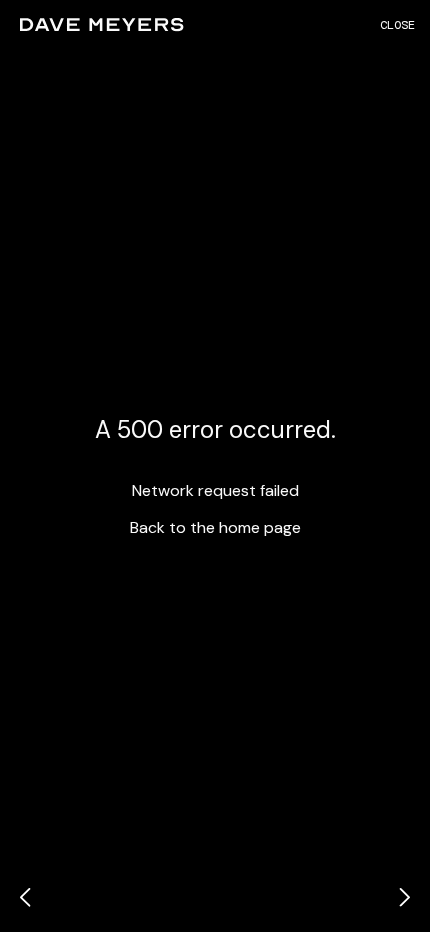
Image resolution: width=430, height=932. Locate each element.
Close (397, 25)
